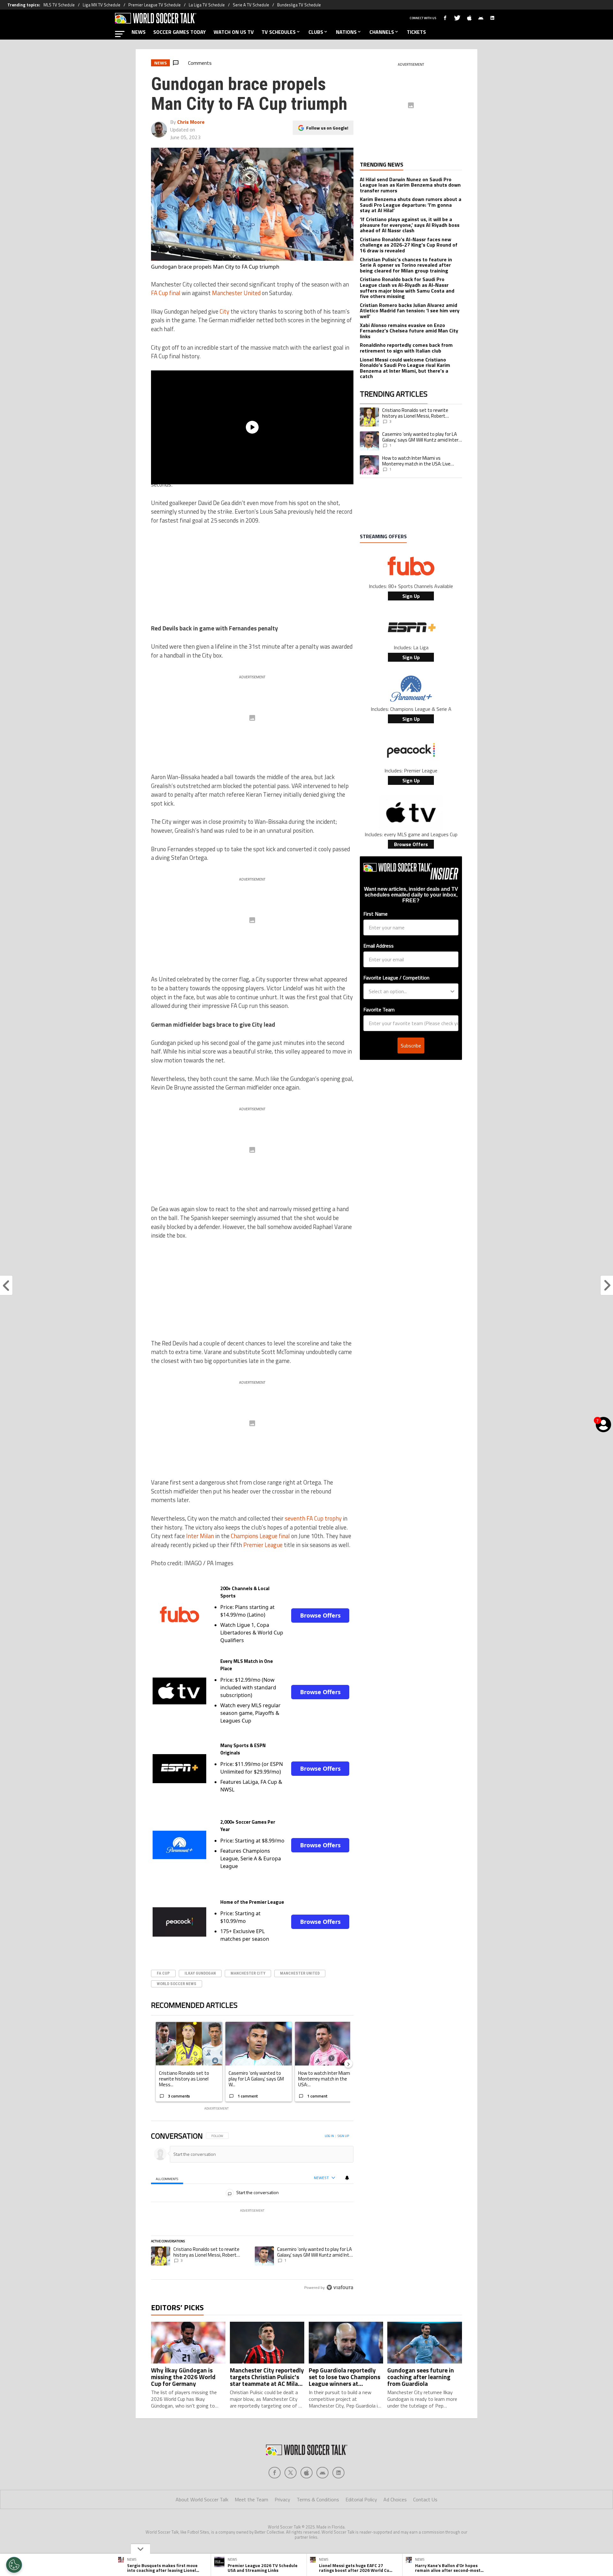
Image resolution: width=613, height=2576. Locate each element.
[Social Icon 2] (306, 2473)
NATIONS (346, 32)
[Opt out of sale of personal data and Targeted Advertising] (14, 2565)
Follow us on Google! (327, 128)
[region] (252, 2212)
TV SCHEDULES (279, 32)
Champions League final (260, 1536)
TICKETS (416, 32)
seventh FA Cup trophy (313, 1518)
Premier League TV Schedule (155, 5)
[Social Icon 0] (275, 2473)
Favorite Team (379, 1009)
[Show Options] (452, 991)
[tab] (167, 2178)
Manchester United (236, 293)
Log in (329, 2136)
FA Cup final (166, 293)
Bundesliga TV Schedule (299, 5)
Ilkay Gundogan (200, 1973)
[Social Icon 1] (291, 2473)
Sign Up (411, 596)
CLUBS (316, 32)
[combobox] (409, 991)
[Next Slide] (348, 2064)
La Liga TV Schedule (207, 5)
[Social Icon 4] (338, 2473)
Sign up (343, 2136)
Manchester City (248, 1973)
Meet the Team (251, 2499)
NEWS (139, 32)
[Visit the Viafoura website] (340, 2287)
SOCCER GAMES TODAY (180, 32)
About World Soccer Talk (202, 2499)
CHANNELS (382, 32)
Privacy (282, 2499)
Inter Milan (200, 1536)
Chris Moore (191, 122)
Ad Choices (395, 2499)
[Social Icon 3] (322, 2473)
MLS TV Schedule (59, 5)
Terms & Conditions (318, 2499)
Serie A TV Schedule (251, 5)
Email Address (378, 946)
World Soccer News (177, 1984)
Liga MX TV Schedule (102, 5)
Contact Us (425, 2499)
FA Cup (163, 1973)
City (224, 311)
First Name (375, 914)
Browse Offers (320, 1615)
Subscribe (411, 1046)
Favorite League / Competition (396, 978)
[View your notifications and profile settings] (347, 2178)
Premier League (263, 1545)
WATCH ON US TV (234, 32)
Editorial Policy (361, 2499)
